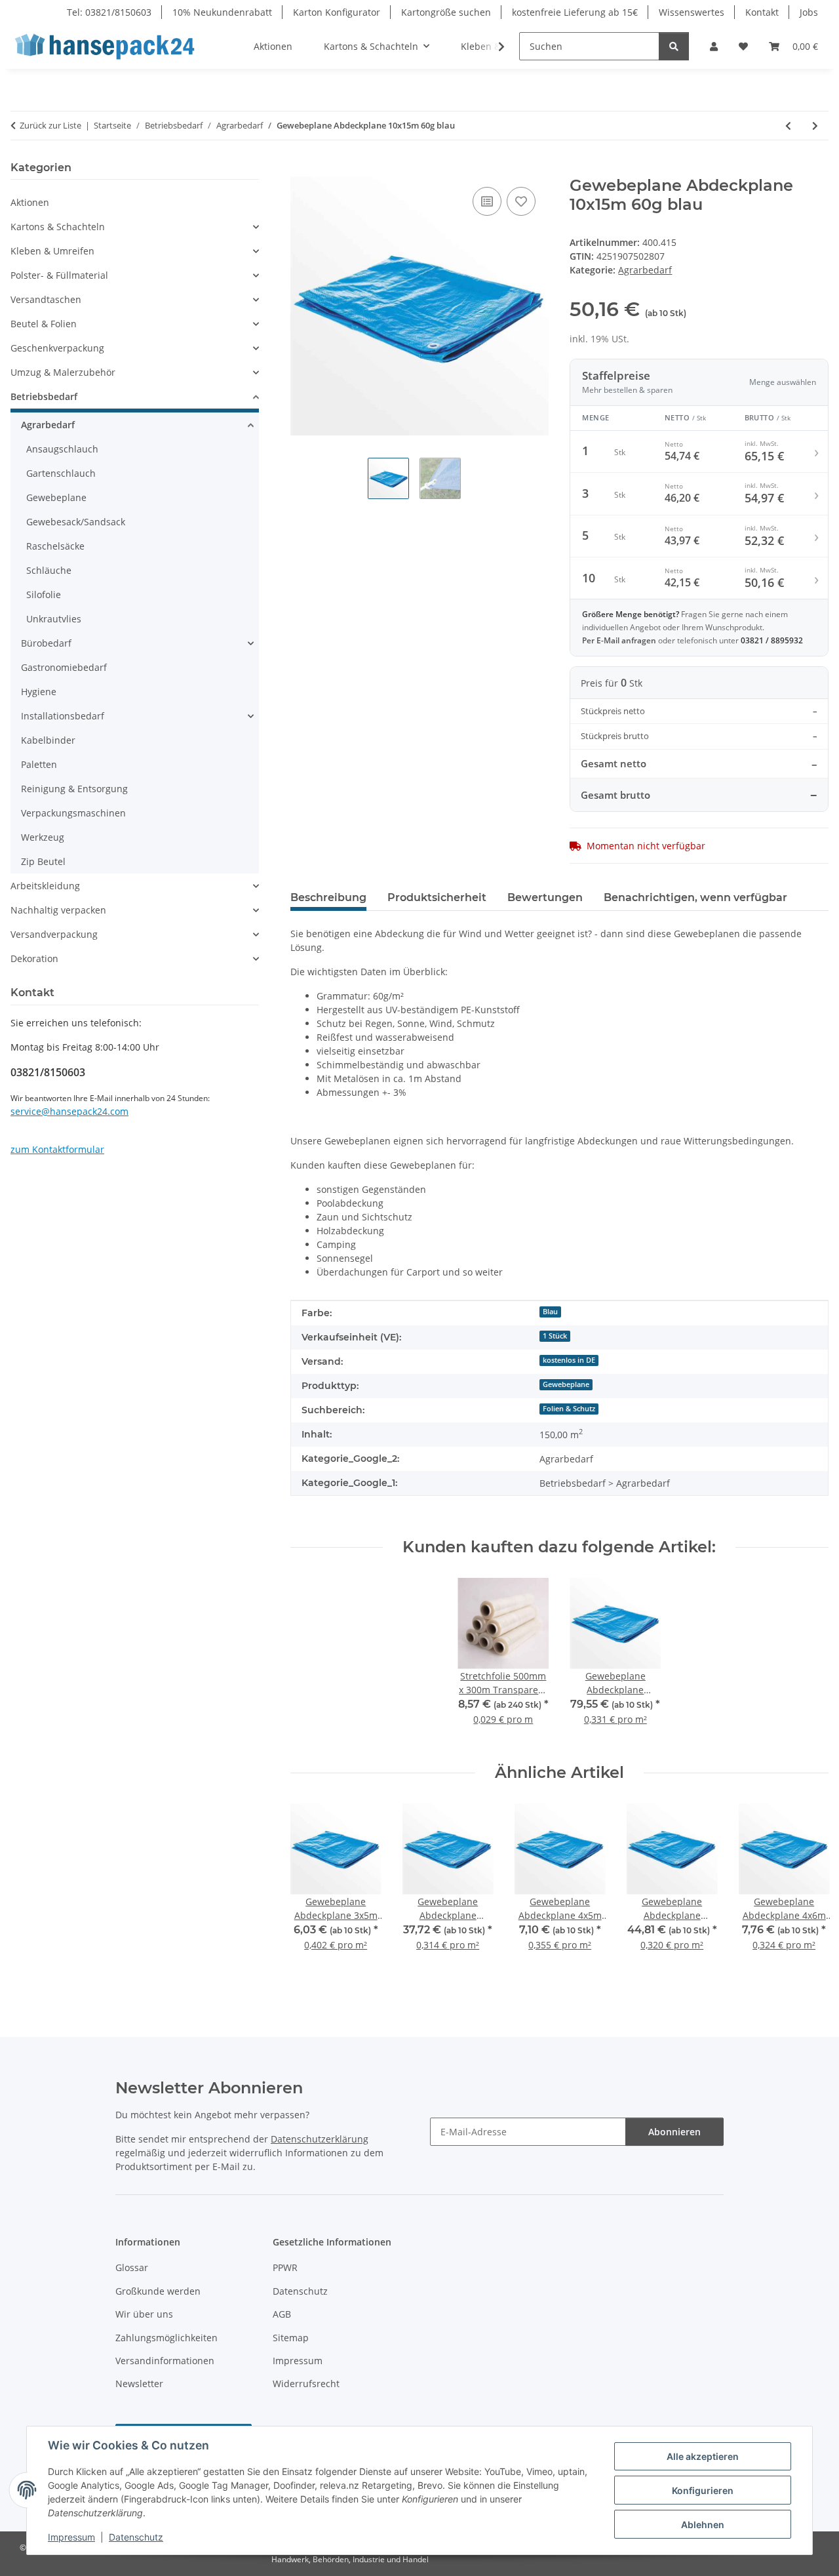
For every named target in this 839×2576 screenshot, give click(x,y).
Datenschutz (136, 2537)
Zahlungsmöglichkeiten (166, 2338)
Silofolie (44, 594)
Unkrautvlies (54, 619)
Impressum (71, 2537)
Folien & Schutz (569, 1409)
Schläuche (49, 570)
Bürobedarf (46, 643)
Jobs (809, 12)
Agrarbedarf (645, 270)
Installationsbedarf (63, 716)
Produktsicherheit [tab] (437, 897)
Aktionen (30, 202)
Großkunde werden (158, 2291)
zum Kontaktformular (57, 1149)
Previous (312, 1894)
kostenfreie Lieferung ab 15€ (575, 12)
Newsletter (139, 2384)
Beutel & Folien (44, 324)
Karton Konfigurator (337, 12)
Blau (550, 1312)
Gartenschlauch (61, 473)
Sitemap (291, 2338)
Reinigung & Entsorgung (74, 789)
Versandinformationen (165, 2361)
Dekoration (34, 958)
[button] (714, 46)
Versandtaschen (46, 299)
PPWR (285, 2267)
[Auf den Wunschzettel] (521, 201)
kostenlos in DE (569, 1360)
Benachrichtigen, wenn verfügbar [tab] (695, 897)
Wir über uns (144, 2314)
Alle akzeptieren (703, 2456)
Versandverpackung (54, 934)
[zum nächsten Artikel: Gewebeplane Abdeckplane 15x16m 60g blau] (815, 126)
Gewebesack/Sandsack (76, 522)
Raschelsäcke (55, 546)
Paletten (39, 764)
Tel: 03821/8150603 (109, 12)
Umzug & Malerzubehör (63, 372)
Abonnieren (674, 2132)
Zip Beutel (43, 861)
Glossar (132, 2267)
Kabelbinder (48, 740)
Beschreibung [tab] (328, 897)
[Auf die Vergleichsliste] (487, 201)
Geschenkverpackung (57, 348)
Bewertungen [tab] (545, 897)
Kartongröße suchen (446, 12)
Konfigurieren (703, 2490)
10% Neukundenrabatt (222, 12)
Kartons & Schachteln (58, 227)
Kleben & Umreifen (52, 251)
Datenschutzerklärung (320, 2139)
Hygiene (39, 692)
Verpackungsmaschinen (73, 813)
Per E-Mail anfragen (620, 640)
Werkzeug (43, 837)
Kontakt (762, 12)
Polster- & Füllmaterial (59, 275)
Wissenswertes (692, 12)
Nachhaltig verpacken (58, 910)
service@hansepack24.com (69, 1111)
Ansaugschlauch (62, 449)
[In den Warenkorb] (301, 169)
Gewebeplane (566, 1384)
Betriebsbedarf (44, 396)
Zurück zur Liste (50, 125)
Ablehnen (703, 2525)
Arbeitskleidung (45, 886)
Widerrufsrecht (306, 2384)
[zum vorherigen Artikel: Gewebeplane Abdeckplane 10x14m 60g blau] (788, 126)
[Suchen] (674, 46)
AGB (282, 2314)
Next (807, 1894)
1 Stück (555, 1336)
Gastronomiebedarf (64, 667)
